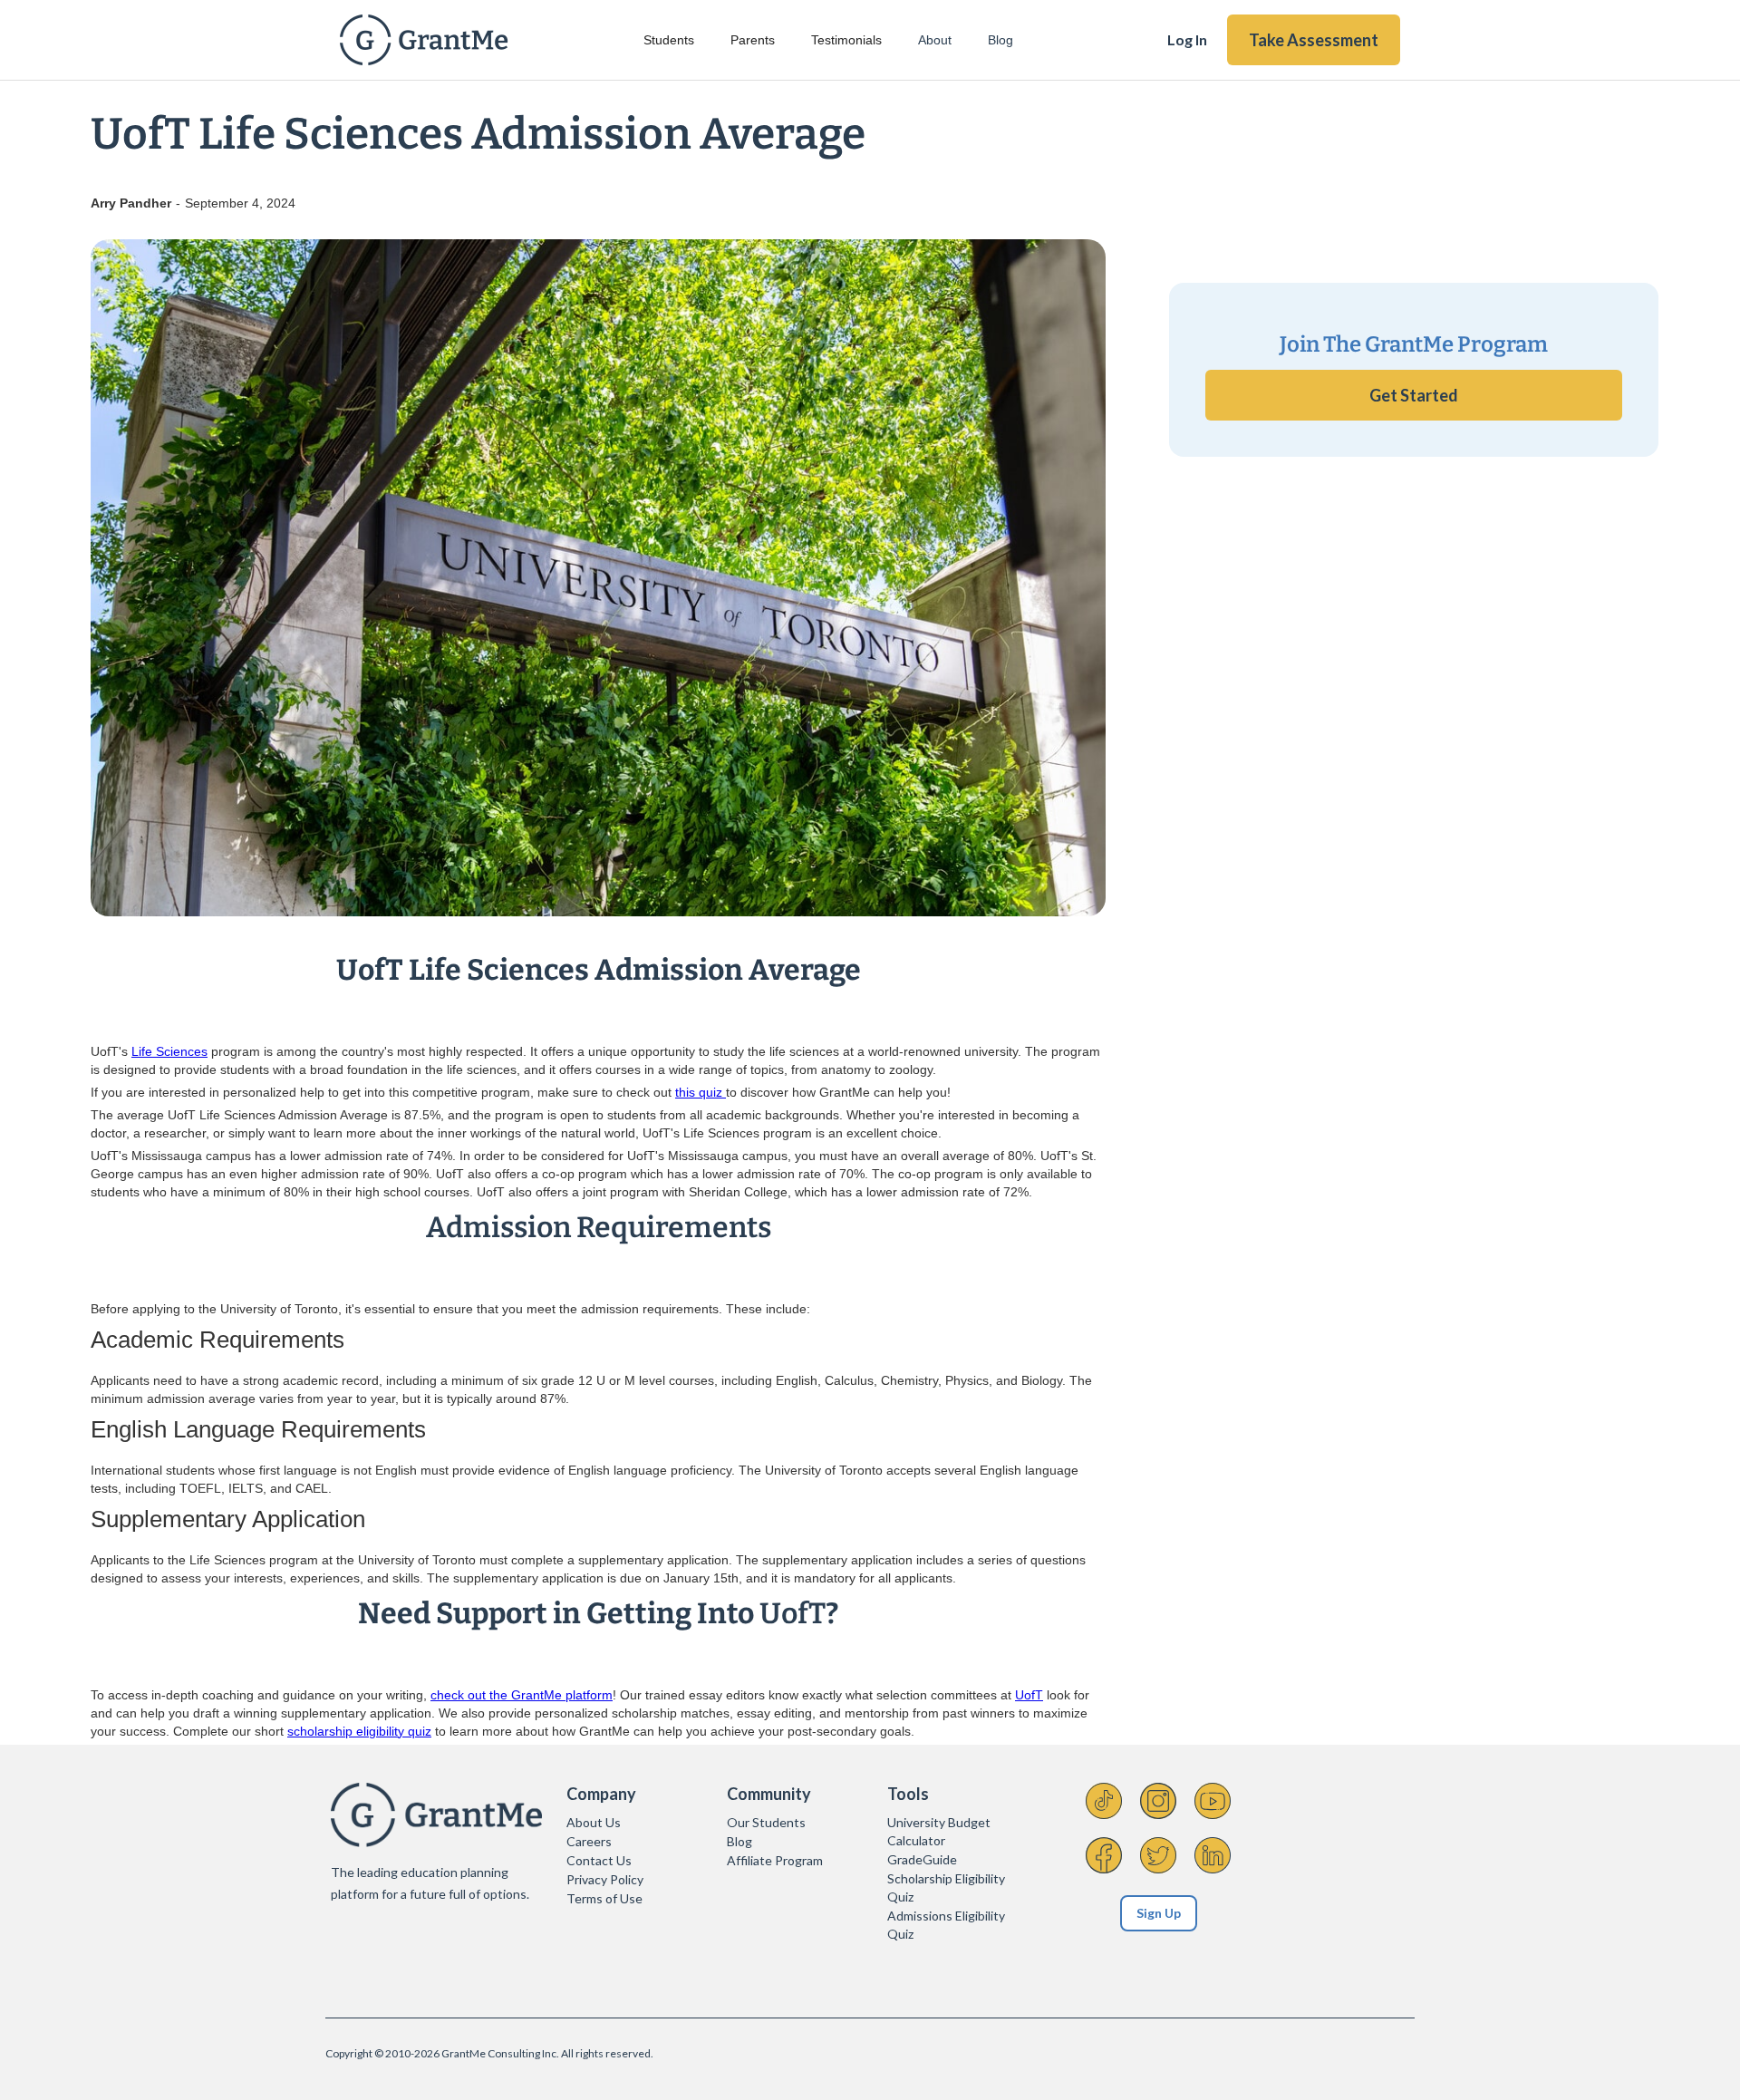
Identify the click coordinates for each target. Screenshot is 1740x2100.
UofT (1029, 1695)
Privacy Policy (605, 1879)
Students (669, 40)
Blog (1000, 40)
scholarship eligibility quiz (359, 1731)
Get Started (1414, 395)
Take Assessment (1314, 40)
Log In (1187, 39)
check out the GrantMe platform (522, 1695)
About (935, 40)
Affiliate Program (775, 1860)
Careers (589, 1841)
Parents (753, 40)
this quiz (701, 1092)
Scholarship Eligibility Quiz (946, 1887)
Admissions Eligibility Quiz (946, 1925)
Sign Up (1159, 1913)
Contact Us (599, 1860)
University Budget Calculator (939, 1831)
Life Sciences (169, 1051)
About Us (594, 1822)
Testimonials (846, 40)
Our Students (766, 1822)
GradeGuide (922, 1859)
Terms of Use (604, 1898)
